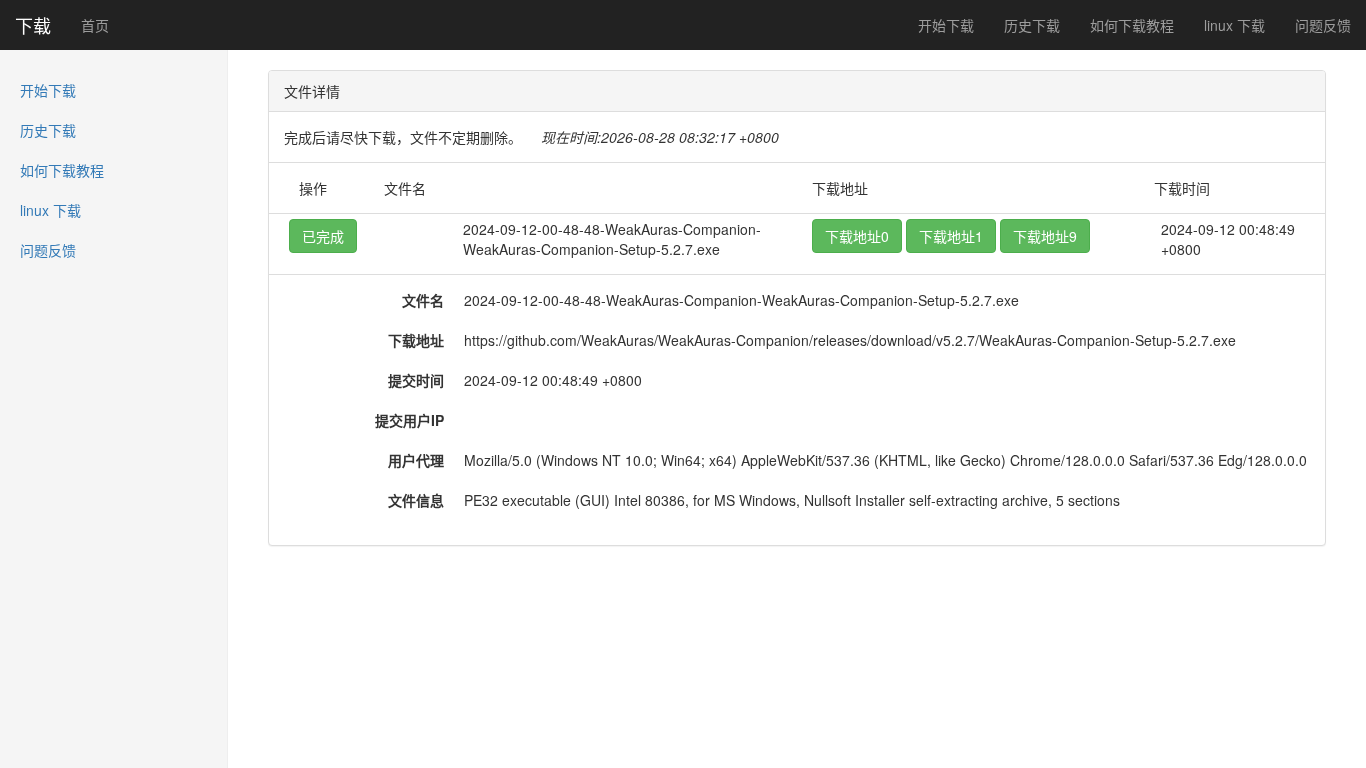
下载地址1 (951, 236)
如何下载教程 (1132, 25)
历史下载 (1032, 25)
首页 (95, 25)
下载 (33, 25)
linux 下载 (1234, 25)
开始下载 (946, 25)
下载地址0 (857, 236)
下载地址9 (1045, 236)
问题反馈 (1323, 25)
